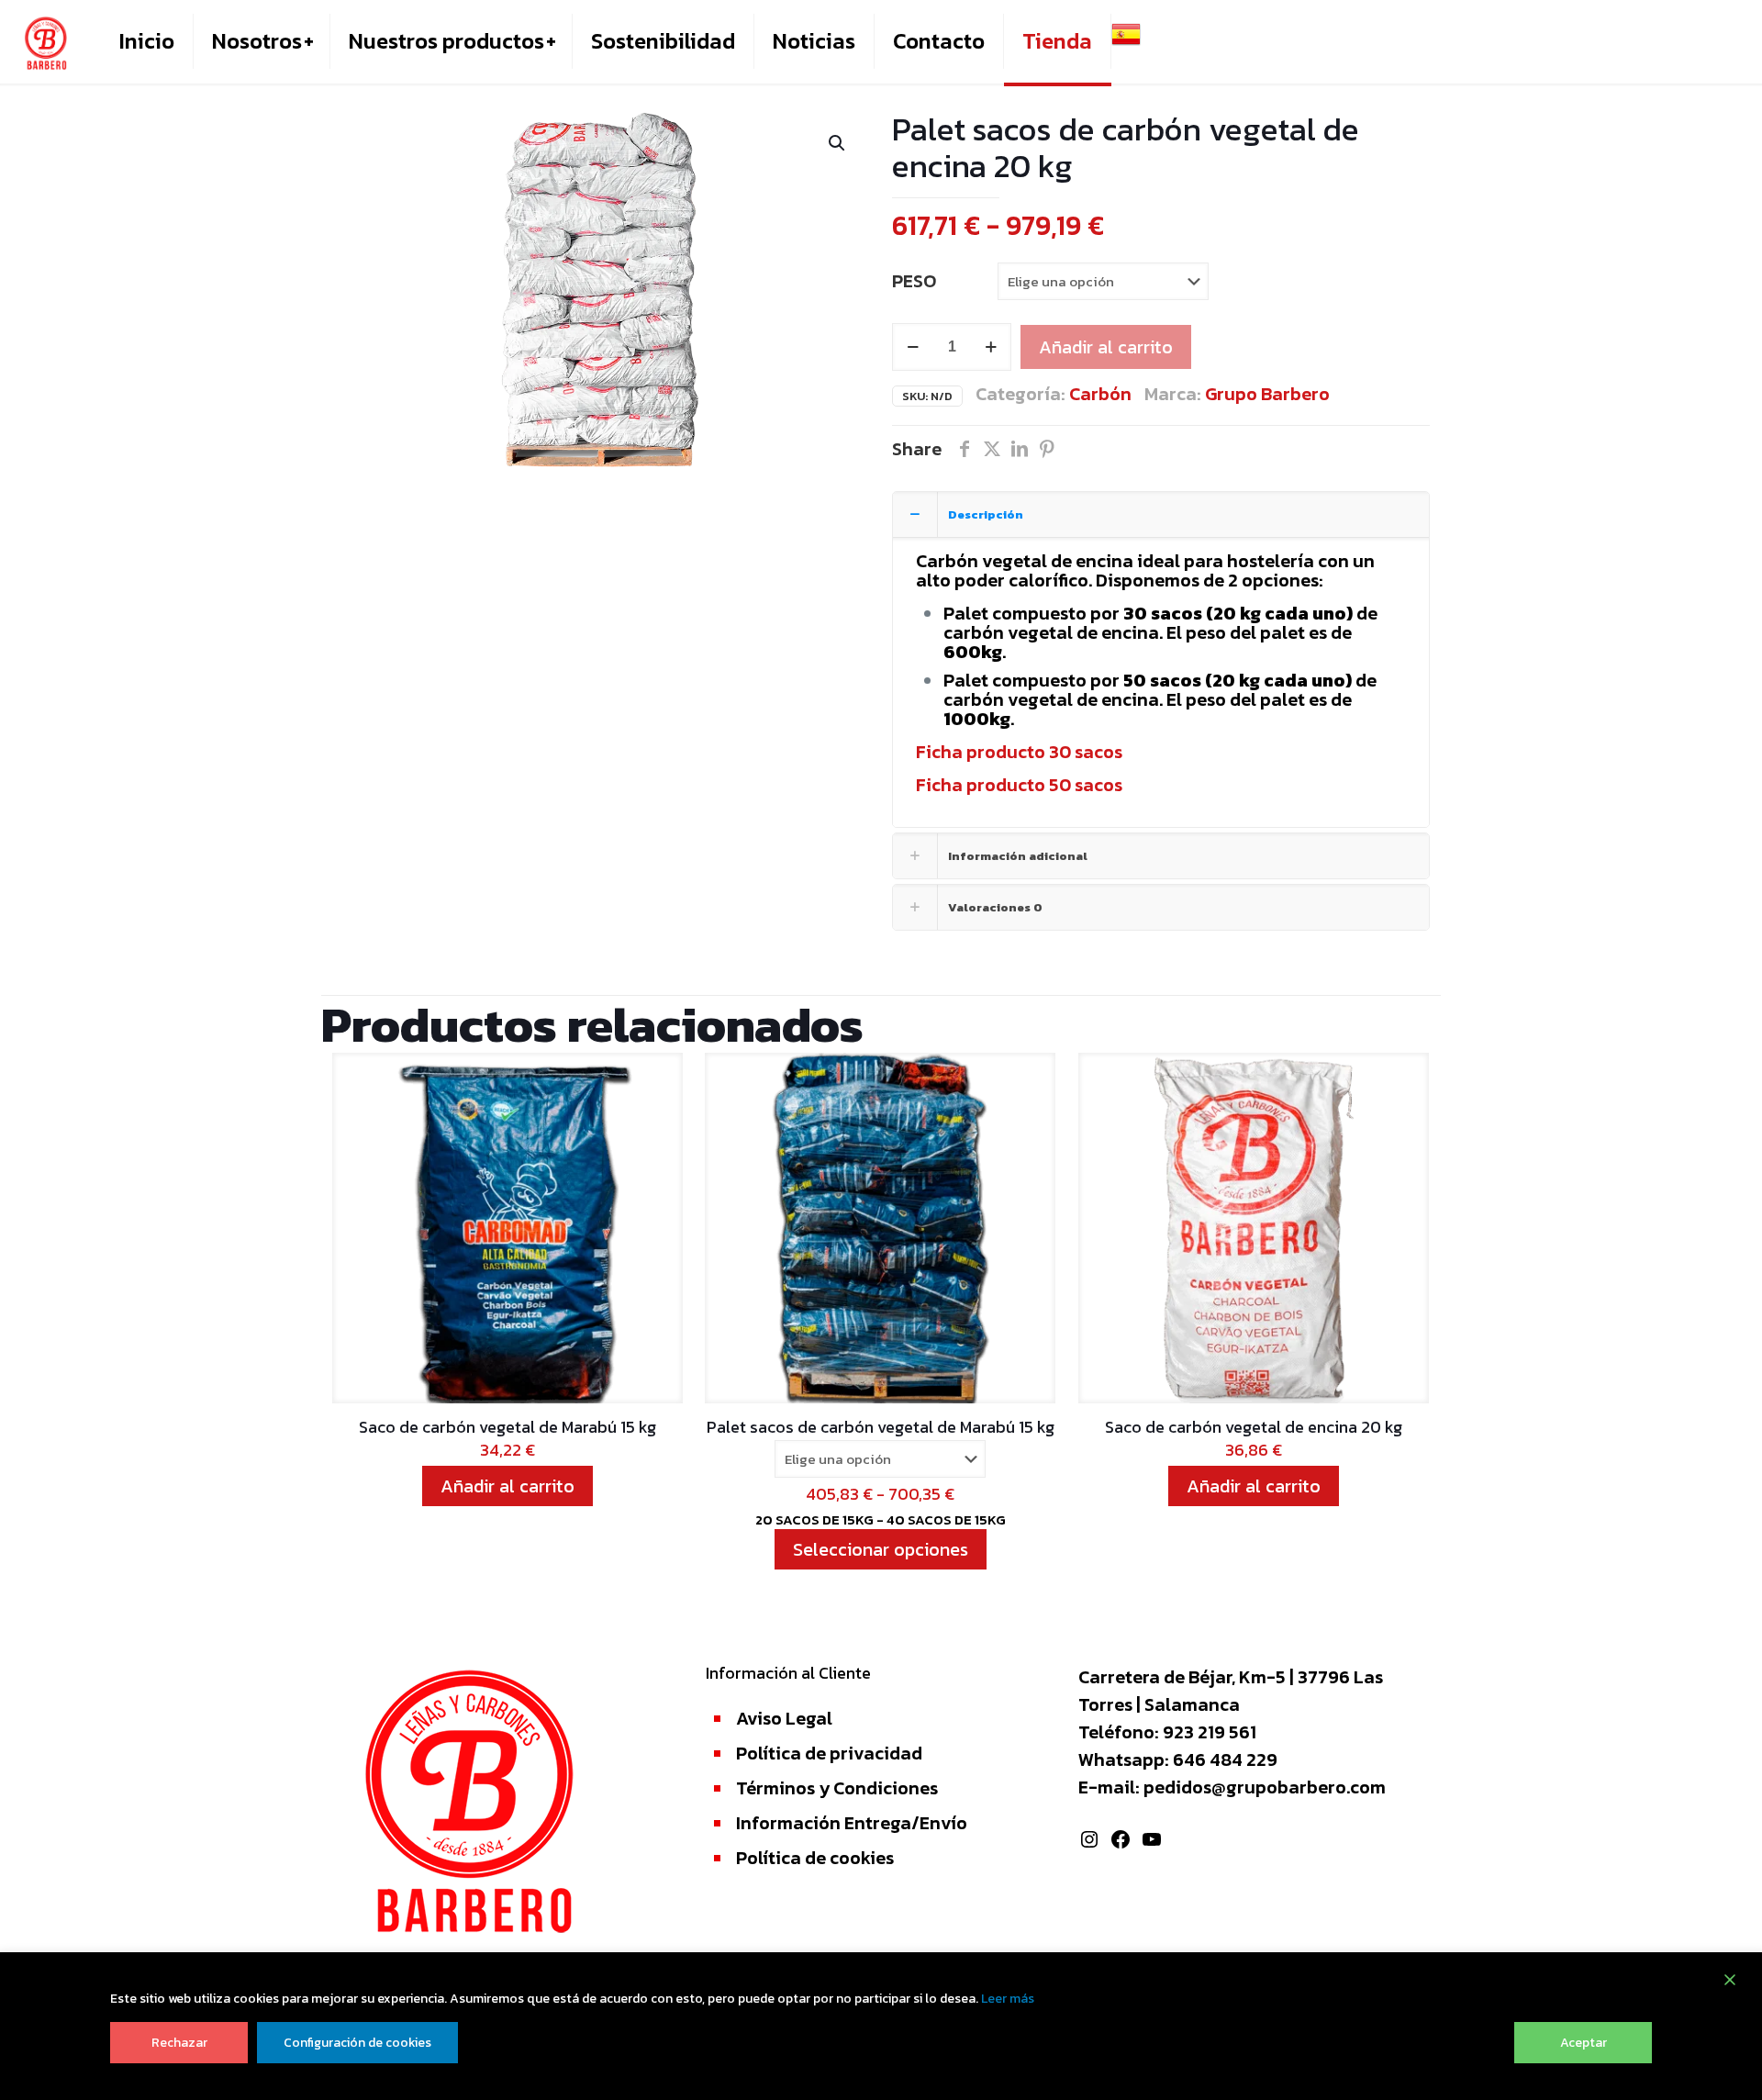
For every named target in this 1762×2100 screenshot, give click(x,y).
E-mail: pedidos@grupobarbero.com (1232, 1787)
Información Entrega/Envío (852, 1823)
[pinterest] (1047, 449)
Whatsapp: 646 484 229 (1178, 1759)
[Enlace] (46, 41)
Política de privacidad (829, 1753)
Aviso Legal (784, 1718)
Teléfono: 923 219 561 (1167, 1732)
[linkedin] (1020, 449)
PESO (914, 281)
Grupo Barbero (1267, 394)
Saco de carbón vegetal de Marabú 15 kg (507, 1427)
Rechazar (179, 2043)
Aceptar (1584, 2043)
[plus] (991, 347)
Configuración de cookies (357, 2043)
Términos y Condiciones (837, 1788)
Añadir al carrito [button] (507, 1486)
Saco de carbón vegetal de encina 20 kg (1254, 1427)
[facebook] (965, 449)
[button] (838, 143)
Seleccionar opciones (881, 1549)
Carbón (1100, 394)
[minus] (913, 347)
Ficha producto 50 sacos (1019, 785)
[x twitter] (992, 449)
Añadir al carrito (1106, 347)
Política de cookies (815, 1858)
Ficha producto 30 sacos (1019, 752)
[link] (308, 41)
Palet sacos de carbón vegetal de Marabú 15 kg (881, 1427)
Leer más (1008, 1999)
